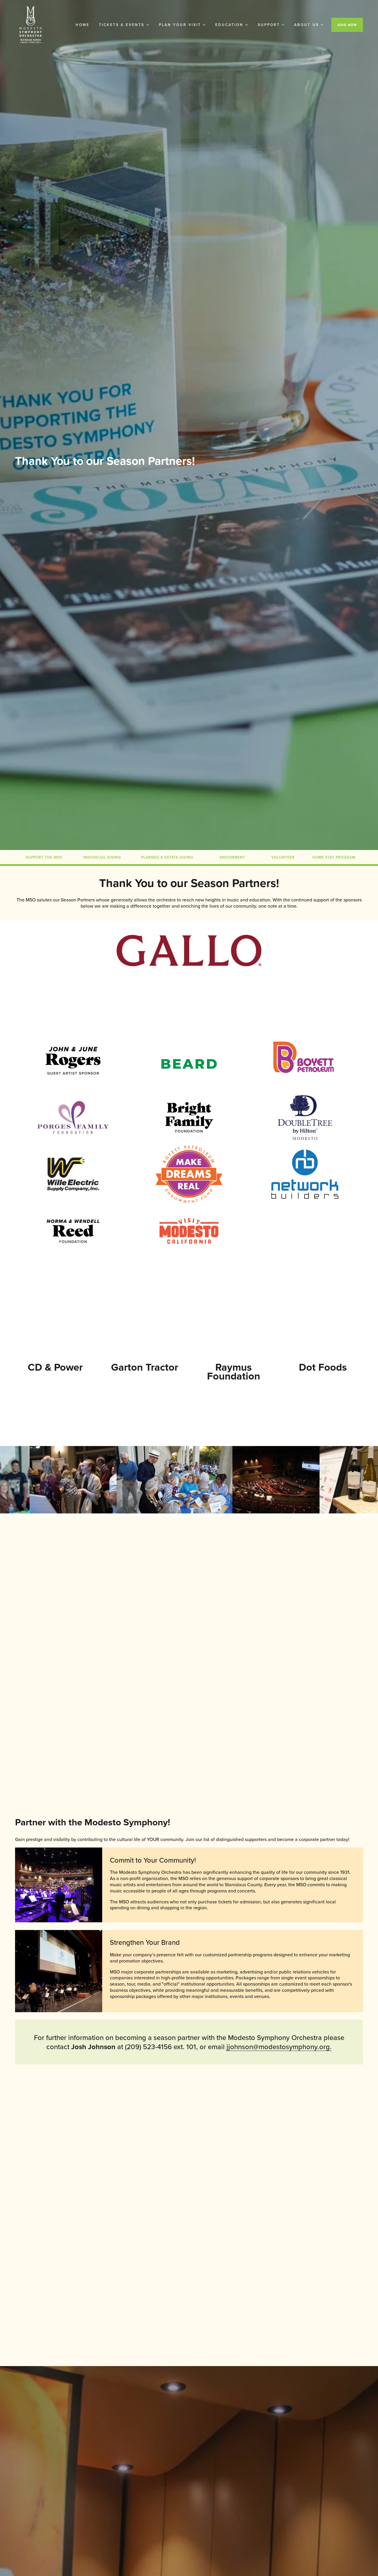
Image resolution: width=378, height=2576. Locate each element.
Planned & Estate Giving (167, 857)
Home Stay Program (334, 857)
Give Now (347, 25)
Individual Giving (102, 857)
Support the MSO (44, 857)
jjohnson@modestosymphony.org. (279, 2046)
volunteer (283, 857)
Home (83, 25)
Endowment (233, 857)
